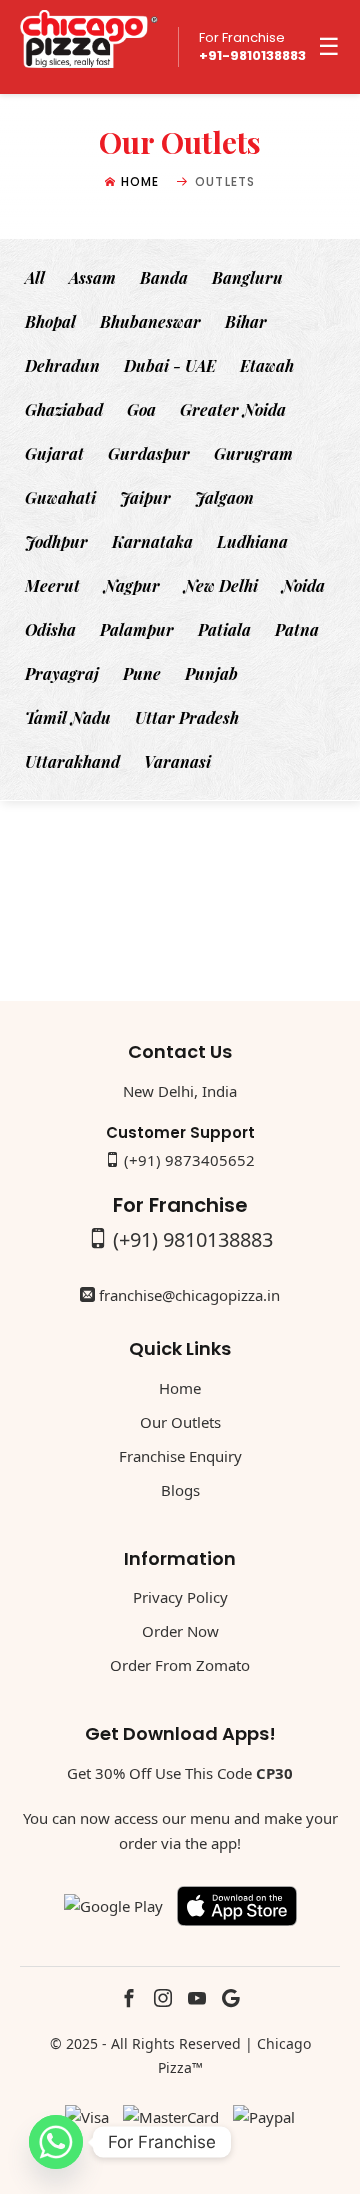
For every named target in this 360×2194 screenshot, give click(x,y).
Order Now (180, 1631)
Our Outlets (180, 1422)
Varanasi (177, 761)
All (35, 277)
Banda (164, 277)
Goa (141, 409)
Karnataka (152, 541)
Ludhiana (252, 541)
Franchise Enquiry (180, 1456)
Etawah (267, 365)
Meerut (52, 585)
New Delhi (221, 585)
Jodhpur (56, 541)
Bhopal (50, 321)
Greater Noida (233, 409)
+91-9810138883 (252, 56)
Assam (92, 277)
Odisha (50, 629)
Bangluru (247, 277)
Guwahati (60, 497)
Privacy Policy (180, 1597)
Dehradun (62, 365)
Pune (142, 673)
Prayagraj (62, 673)
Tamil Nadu (68, 717)
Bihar (246, 321)
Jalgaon (224, 497)
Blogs (180, 1490)
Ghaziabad (64, 409)
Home (140, 181)
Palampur (137, 629)
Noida (303, 585)
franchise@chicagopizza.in (189, 1295)
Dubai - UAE (170, 365)
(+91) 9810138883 (193, 1239)
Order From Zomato (180, 1665)
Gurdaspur (149, 453)
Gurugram (253, 453)
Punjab (211, 673)
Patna (297, 629)
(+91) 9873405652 (189, 1160)
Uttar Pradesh (187, 717)
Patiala (224, 629)
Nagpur (132, 585)
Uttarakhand (72, 761)
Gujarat (54, 453)
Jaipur (145, 497)
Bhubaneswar (150, 321)
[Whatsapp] (56, 2142)
